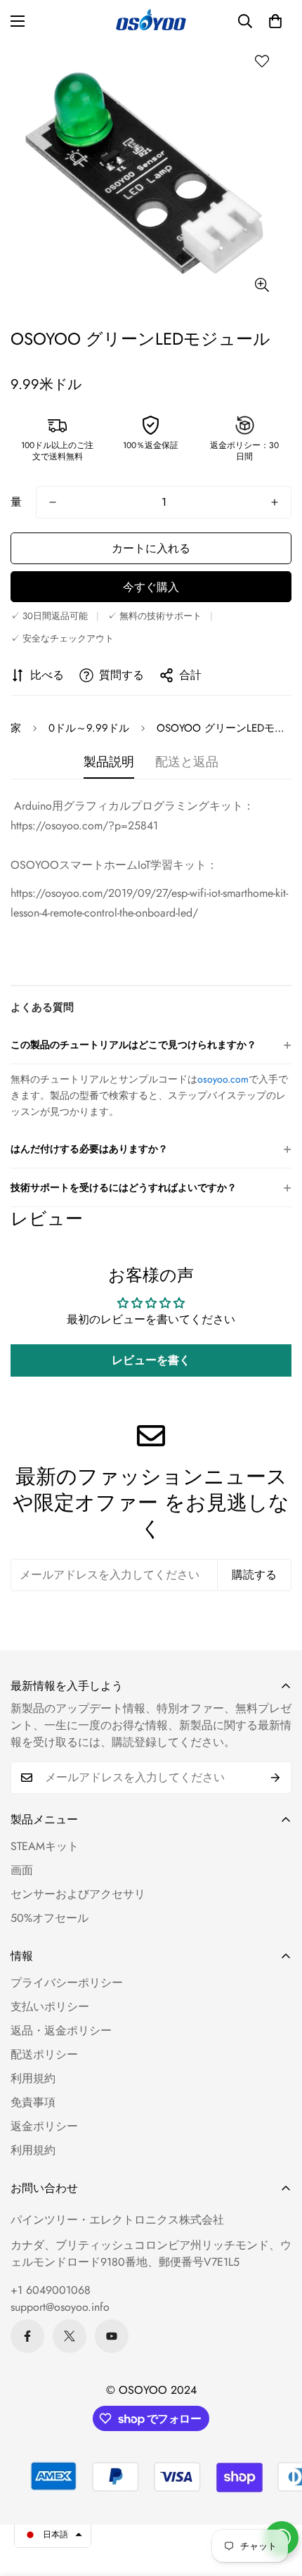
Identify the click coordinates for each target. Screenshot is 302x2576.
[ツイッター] (70, 2336)
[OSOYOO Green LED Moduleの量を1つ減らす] (53, 502)
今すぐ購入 (151, 587)
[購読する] (276, 1778)
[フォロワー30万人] (27, 2336)
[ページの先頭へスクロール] (277, 2501)
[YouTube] (112, 2336)
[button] (275, 21)
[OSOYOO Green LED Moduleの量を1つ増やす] (275, 502)
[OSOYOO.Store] (151, 21)
